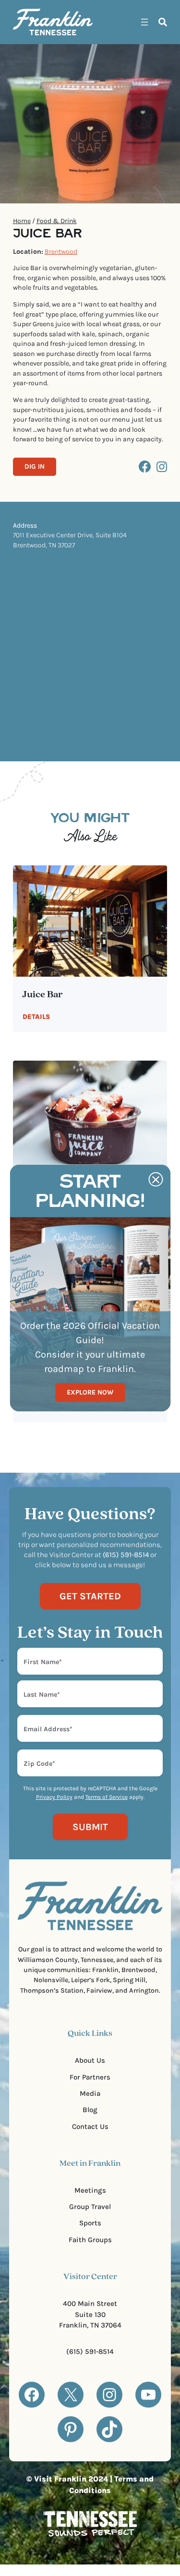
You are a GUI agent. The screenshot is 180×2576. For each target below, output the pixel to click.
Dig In (35, 467)
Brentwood (61, 252)
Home (22, 221)
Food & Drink (57, 221)
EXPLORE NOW (90, 1392)
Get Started (90, 1596)
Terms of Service (107, 1797)
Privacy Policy (54, 1797)
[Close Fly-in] (156, 1180)
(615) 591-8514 (90, 2351)
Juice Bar (43, 995)
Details (36, 1017)
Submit (90, 1827)
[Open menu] (144, 22)
